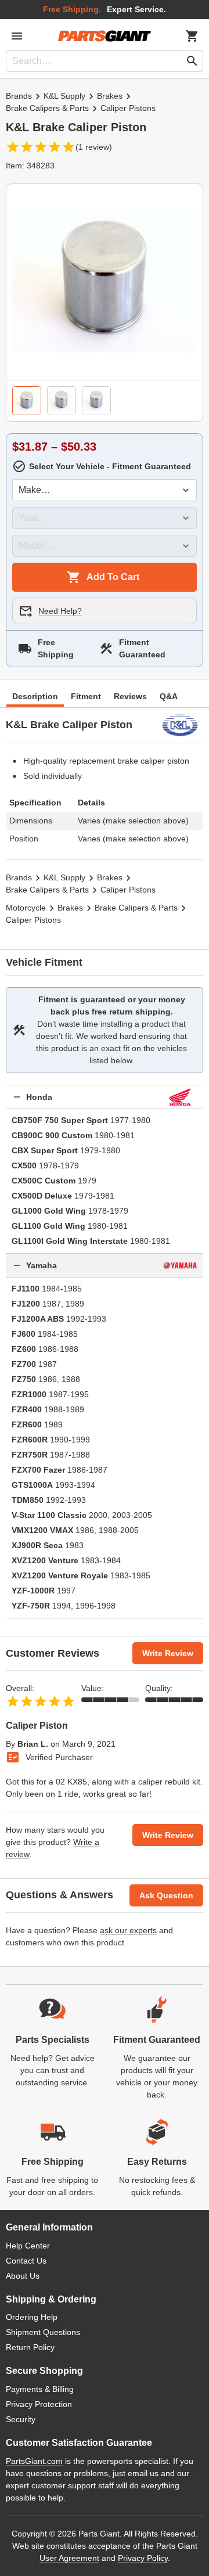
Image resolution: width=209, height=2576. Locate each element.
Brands (19, 96)
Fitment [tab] (86, 696)
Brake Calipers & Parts (47, 108)
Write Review (168, 1653)
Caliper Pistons (128, 108)
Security (21, 2419)
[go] (192, 61)
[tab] (27, 401)
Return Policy (30, 2347)
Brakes (110, 96)
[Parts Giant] (105, 36)
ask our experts (128, 1930)
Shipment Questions (43, 2332)
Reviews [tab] (130, 696)
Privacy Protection (39, 2404)
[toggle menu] (17, 36)
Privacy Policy (143, 2558)
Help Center (28, 2246)
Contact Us (26, 2261)
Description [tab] (35, 696)
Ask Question (166, 1895)
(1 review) (94, 147)
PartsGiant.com (34, 2461)
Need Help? (60, 611)
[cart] (192, 36)
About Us (23, 2276)
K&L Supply (64, 96)
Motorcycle (26, 908)
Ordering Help (32, 2317)
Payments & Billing (40, 2389)
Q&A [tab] (169, 696)
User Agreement (69, 2558)
